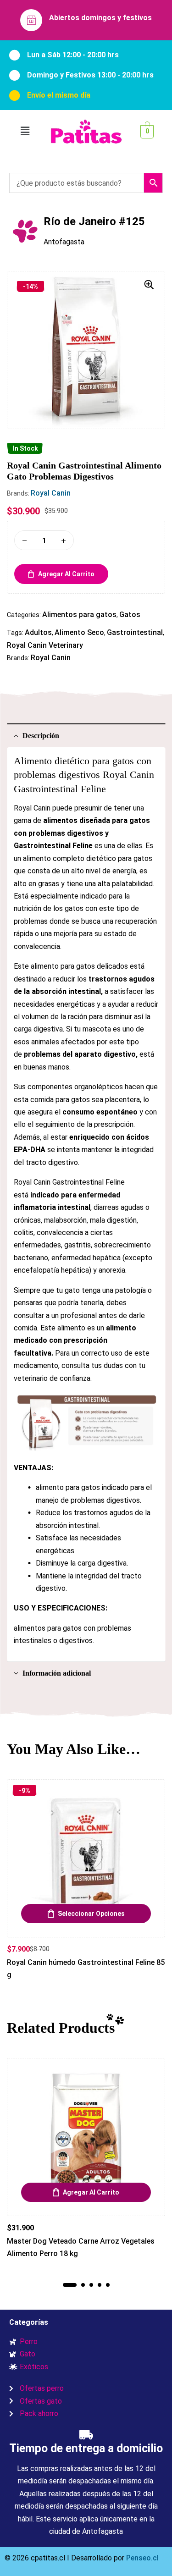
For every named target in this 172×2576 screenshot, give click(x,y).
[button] (25, 132)
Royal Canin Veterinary (45, 645)
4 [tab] (100, 2285)
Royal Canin (51, 493)
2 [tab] (83, 2285)
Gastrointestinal (135, 632)
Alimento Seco (79, 632)
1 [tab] (70, 2285)
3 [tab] (91, 2285)
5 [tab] (108, 2285)
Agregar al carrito (66, 574)
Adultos (38, 632)
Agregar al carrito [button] (91, 2192)
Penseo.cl (141, 2558)
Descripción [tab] (41, 736)
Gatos (130, 615)
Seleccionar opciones (91, 1914)
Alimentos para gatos (79, 615)
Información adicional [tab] (57, 1673)
